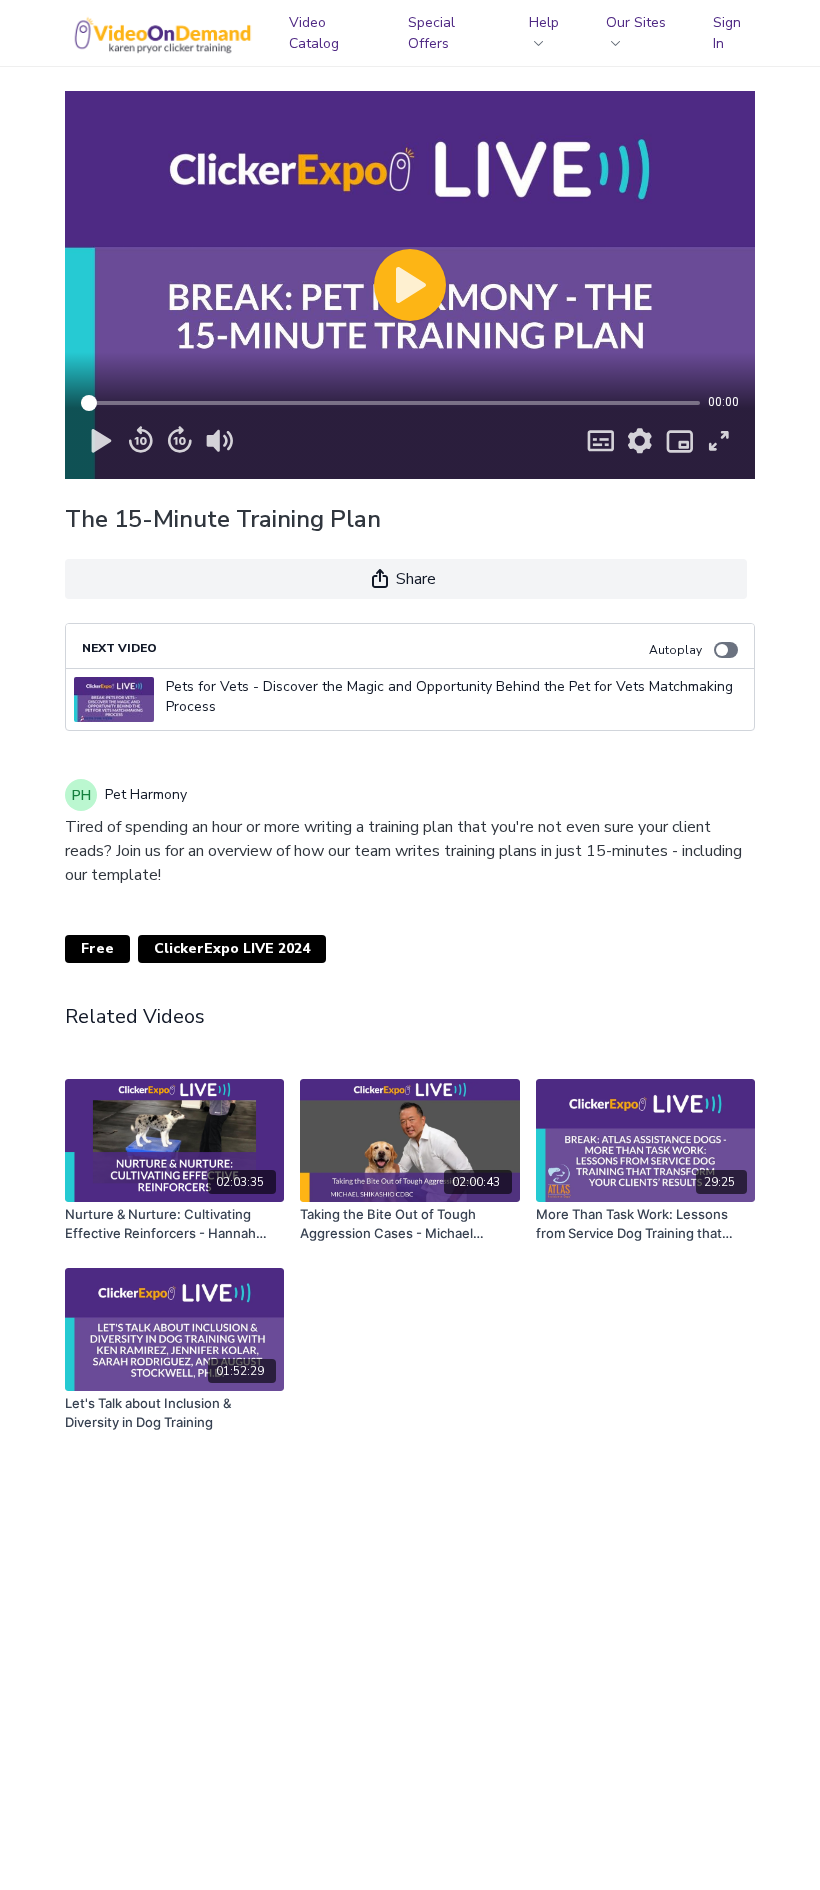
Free (97, 948)
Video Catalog (314, 33)
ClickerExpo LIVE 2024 (232, 948)
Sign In (727, 33)
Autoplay (675, 650)
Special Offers (431, 33)
